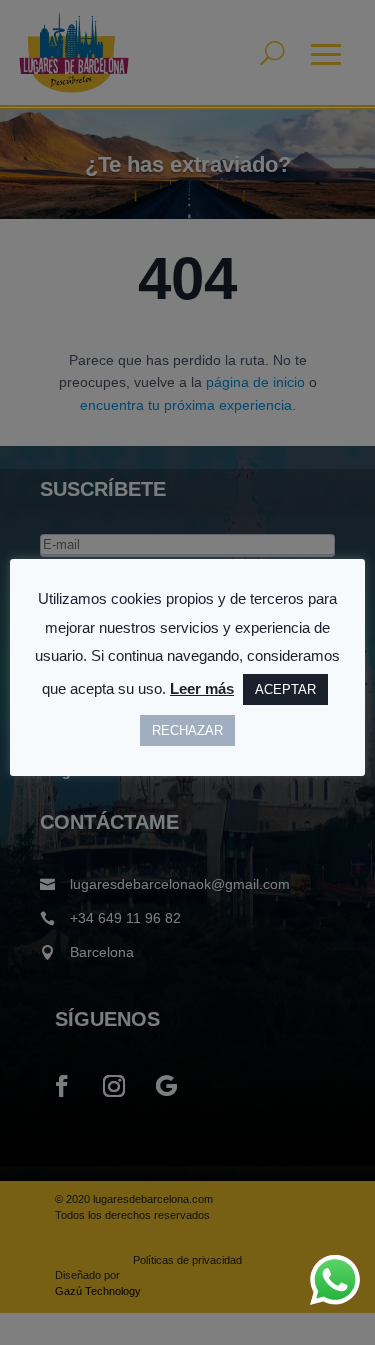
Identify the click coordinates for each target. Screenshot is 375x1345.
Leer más (202, 688)
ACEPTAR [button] (285, 689)
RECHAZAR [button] (187, 730)
